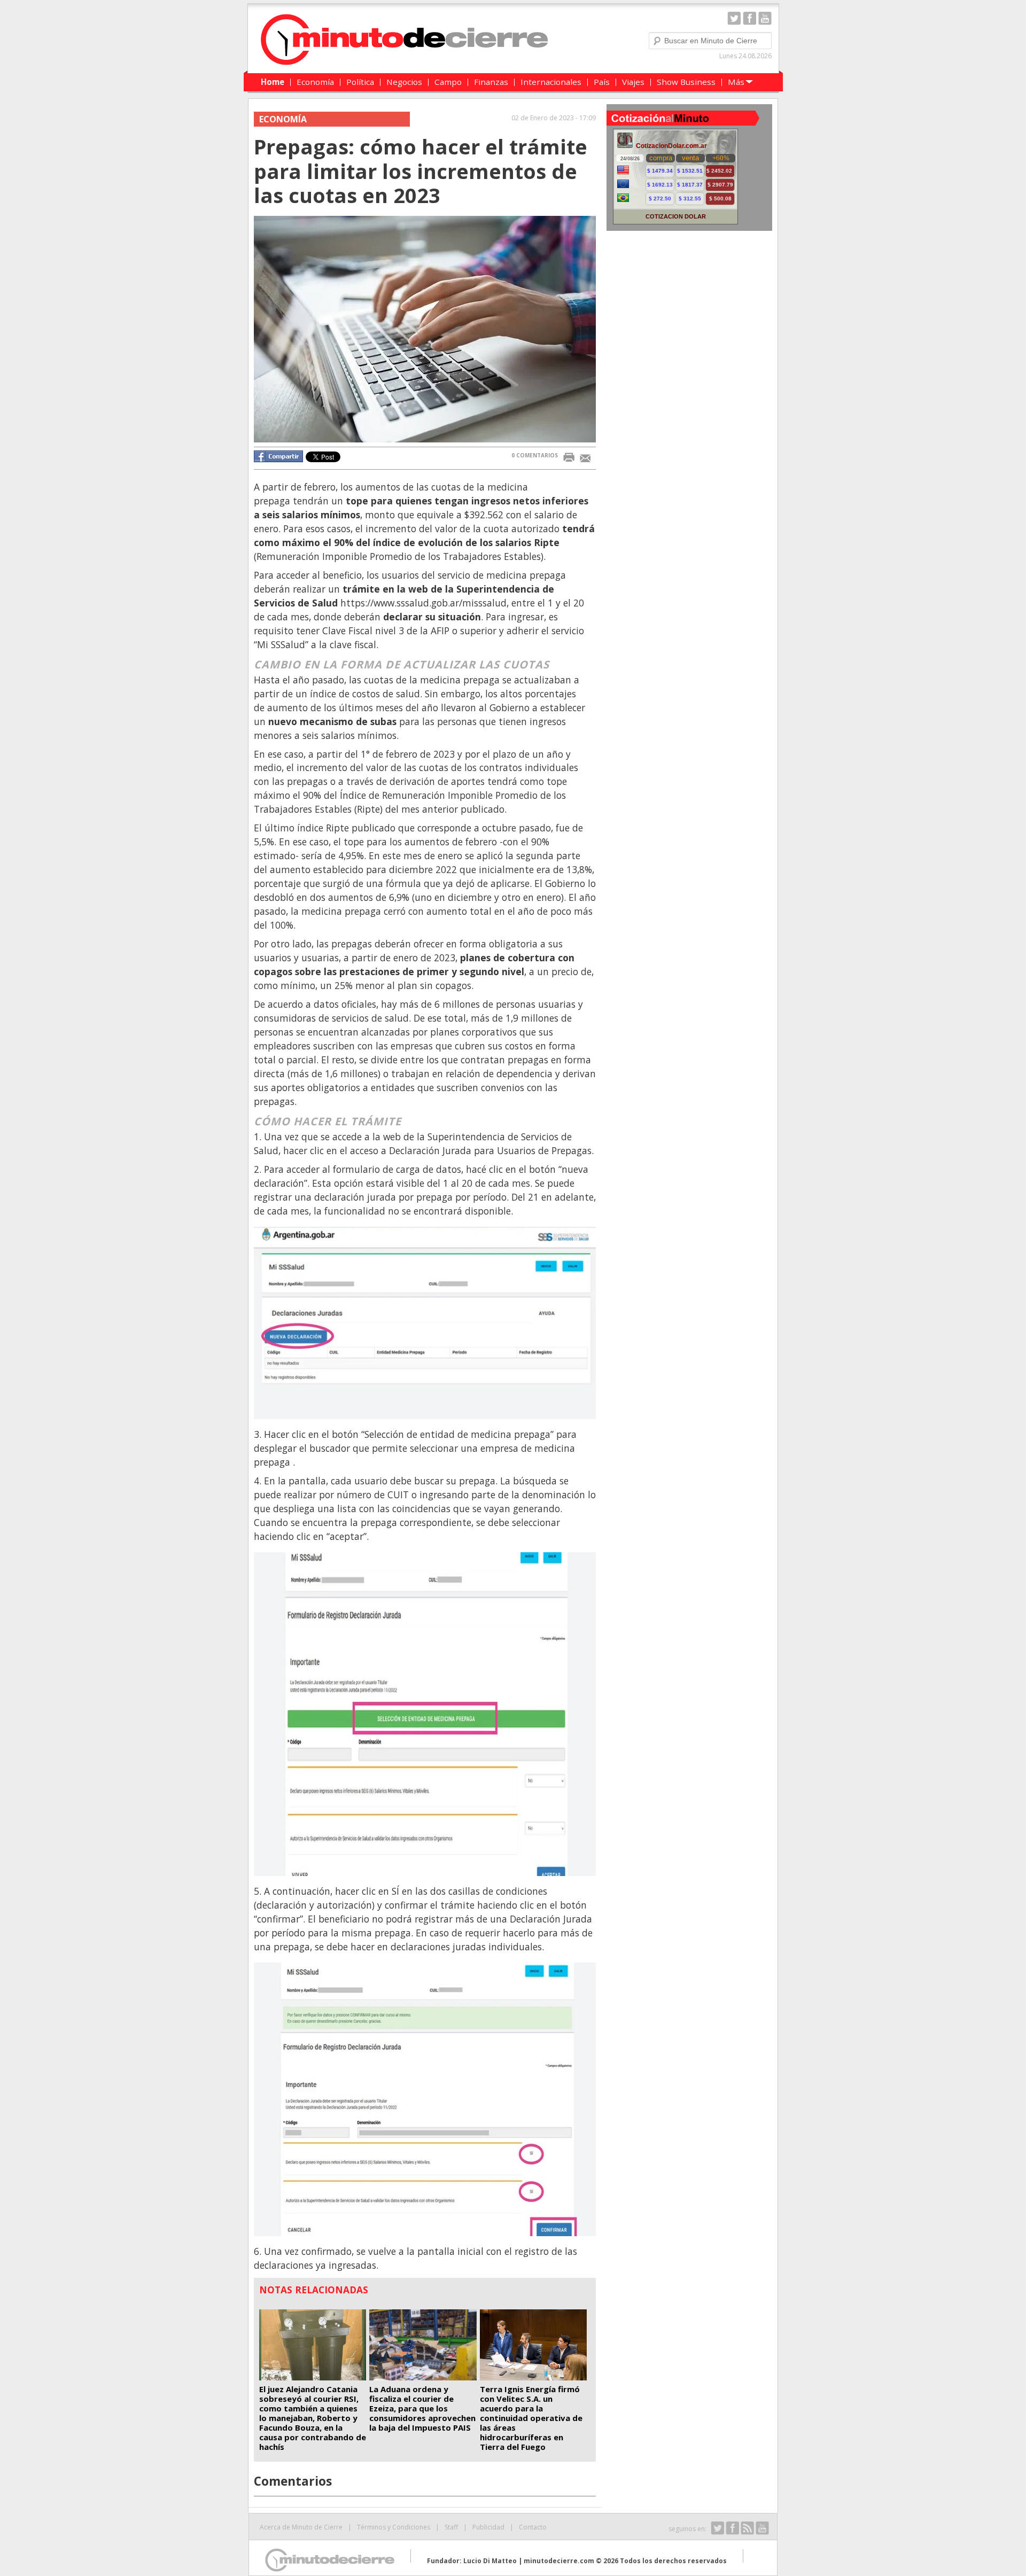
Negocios (404, 82)
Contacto (533, 2527)
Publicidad (488, 2527)
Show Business (686, 82)
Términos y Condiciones (394, 2527)
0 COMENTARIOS (535, 455)
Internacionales (551, 82)
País (602, 82)
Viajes (633, 82)
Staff (451, 2527)
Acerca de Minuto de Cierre (301, 2527)
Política (360, 82)
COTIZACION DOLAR (676, 216)
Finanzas (491, 82)
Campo (448, 82)
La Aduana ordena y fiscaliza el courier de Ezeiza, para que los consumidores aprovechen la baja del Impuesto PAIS (422, 2408)
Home (273, 82)
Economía (315, 82)
